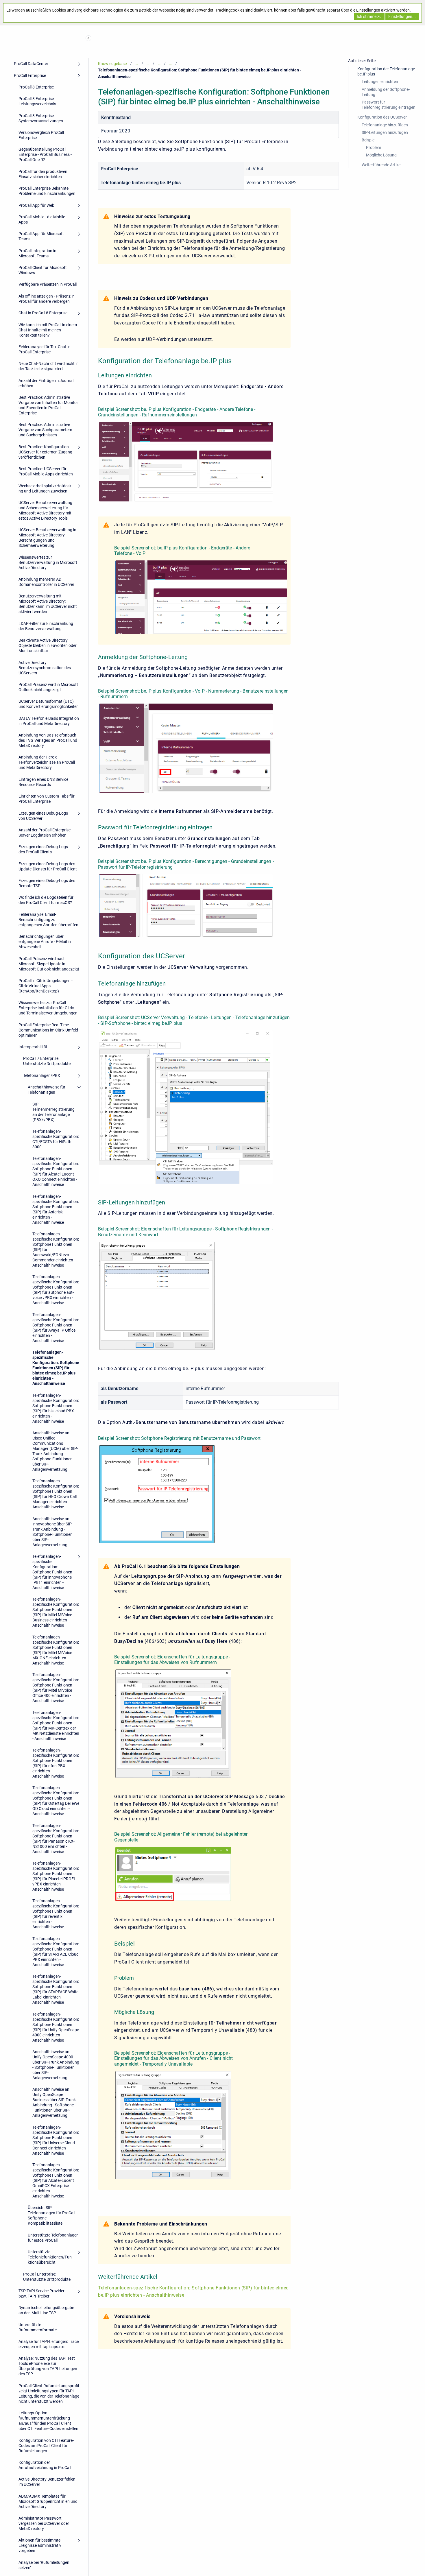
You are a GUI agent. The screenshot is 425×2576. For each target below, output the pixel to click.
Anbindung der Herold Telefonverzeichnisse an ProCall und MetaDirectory (47, 762)
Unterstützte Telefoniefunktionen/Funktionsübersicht (50, 2257)
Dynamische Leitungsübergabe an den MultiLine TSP (46, 2310)
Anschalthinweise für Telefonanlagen (47, 1090)
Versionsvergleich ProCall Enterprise (41, 135)
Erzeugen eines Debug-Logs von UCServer (43, 816)
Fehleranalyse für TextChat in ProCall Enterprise (45, 349)
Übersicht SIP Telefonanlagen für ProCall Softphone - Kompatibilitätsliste (51, 2215)
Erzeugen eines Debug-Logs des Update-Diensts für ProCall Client (48, 866)
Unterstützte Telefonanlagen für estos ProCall (53, 2238)
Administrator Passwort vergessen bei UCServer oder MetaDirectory (44, 2523)
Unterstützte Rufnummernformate (38, 2327)
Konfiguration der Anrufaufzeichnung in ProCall (45, 2465)
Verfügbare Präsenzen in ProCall (48, 284)
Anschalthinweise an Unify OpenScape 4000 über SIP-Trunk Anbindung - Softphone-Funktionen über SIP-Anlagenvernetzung (56, 2065)
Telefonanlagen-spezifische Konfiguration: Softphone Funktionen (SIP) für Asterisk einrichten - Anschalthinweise (56, 1209)
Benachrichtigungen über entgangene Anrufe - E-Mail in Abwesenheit (45, 942)
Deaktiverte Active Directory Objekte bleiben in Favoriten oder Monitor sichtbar (48, 645)
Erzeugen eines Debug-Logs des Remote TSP (47, 883)
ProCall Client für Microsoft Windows (43, 270)
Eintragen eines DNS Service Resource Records (43, 782)
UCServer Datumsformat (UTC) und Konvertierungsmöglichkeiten (49, 704)
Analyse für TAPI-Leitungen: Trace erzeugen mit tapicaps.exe (49, 2344)
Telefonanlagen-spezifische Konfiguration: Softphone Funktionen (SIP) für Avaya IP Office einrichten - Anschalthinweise (56, 1328)
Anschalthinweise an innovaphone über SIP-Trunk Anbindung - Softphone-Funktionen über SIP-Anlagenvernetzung (53, 1532)
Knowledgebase (112, 64)
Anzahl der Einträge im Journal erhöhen (46, 383)
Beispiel (368, 140)
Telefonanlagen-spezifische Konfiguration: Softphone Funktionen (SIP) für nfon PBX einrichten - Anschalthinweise (56, 1763)
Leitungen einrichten (380, 82)
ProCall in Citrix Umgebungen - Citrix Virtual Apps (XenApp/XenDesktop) (46, 986)
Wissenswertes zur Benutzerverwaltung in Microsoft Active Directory (48, 562)
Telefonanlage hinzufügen (385, 125)
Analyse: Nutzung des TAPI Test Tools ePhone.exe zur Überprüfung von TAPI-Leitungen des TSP (48, 2366)
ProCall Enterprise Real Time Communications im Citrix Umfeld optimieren (48, 1030)
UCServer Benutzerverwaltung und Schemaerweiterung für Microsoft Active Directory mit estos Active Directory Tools (45, 510)
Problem (374, 147)
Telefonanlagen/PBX (42, 1075)
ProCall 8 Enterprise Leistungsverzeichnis (37, 101)
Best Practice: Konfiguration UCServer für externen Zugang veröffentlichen (45, 452)
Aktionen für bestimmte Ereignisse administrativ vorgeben (40, 2545)
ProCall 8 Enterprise (36, 87)
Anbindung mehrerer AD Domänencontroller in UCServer (46, 582)
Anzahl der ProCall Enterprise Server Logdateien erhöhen (45, 833)
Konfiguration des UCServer (382, 117)
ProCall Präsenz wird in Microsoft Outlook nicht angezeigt (48, 687)
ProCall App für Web (36, 205)
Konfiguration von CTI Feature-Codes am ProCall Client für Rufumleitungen (46, 2446)
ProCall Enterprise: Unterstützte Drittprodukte (47, 2277)
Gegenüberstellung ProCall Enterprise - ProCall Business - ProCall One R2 (45, 154)
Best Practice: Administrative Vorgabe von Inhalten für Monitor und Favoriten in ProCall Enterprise (48, 405)
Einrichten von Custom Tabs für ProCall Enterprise (47, 799)
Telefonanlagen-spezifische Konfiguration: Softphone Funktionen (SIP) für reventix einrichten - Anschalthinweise (56, 1914)
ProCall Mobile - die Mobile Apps (42, 219)
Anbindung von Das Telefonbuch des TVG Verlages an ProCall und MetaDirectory (48, 740)
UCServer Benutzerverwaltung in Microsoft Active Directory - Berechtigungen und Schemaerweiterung (47, 538)
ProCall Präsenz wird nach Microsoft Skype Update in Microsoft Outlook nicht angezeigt (49, 964)
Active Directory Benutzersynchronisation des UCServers (45, 668)
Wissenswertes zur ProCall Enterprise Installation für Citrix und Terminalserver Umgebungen (48, 1008)
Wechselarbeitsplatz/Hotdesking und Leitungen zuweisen (45, 488)
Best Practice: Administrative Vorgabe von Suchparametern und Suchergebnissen (45, 430)
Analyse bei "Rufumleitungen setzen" (44, 2565)
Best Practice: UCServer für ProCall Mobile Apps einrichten (46, 471)
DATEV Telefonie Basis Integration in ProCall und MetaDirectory (49, 721)
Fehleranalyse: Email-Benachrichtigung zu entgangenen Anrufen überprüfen (48, 920)
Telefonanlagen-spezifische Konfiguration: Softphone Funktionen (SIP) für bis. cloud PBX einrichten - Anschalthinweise (56, 1408)
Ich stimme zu (369, 16)
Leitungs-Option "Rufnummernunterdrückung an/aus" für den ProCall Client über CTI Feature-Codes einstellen (48, 2421)
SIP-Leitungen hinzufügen (385, 132)
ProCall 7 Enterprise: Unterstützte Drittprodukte (47, 1061)
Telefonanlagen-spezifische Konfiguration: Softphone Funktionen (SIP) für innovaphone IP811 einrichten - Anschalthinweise (52, 1572)
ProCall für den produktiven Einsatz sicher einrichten (43, 174)
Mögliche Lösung (381, 155)
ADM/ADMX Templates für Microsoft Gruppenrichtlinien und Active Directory (48, 2501)
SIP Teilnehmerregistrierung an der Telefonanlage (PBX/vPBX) (53, 1112)
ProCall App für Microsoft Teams (41, 236)
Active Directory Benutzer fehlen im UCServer (47, 2482)
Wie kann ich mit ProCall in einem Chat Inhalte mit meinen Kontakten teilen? (48, 330)
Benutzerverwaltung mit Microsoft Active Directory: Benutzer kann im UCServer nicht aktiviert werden (48, 604)
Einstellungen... (402, 16)
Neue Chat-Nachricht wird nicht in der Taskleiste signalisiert (49, 366)
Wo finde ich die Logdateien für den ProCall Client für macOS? (46, 900)
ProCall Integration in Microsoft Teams (37, 253)
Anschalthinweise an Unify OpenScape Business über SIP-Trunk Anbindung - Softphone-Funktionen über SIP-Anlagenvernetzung (54, 2102)
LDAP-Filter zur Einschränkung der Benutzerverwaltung (46, 626)
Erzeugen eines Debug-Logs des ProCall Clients (43, 849)
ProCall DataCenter (31, 64)
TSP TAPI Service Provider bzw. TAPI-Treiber (41, 2293)
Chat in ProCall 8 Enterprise (43, 313)
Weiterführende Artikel (381, 165)
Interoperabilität (33, 1047)
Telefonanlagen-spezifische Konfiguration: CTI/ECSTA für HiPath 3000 (56, 1139)
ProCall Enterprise (30, 75)
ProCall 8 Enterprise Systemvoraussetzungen (41, 118)
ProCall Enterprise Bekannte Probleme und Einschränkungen (47, 191)
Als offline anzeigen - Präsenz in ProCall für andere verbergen (47, 299)
